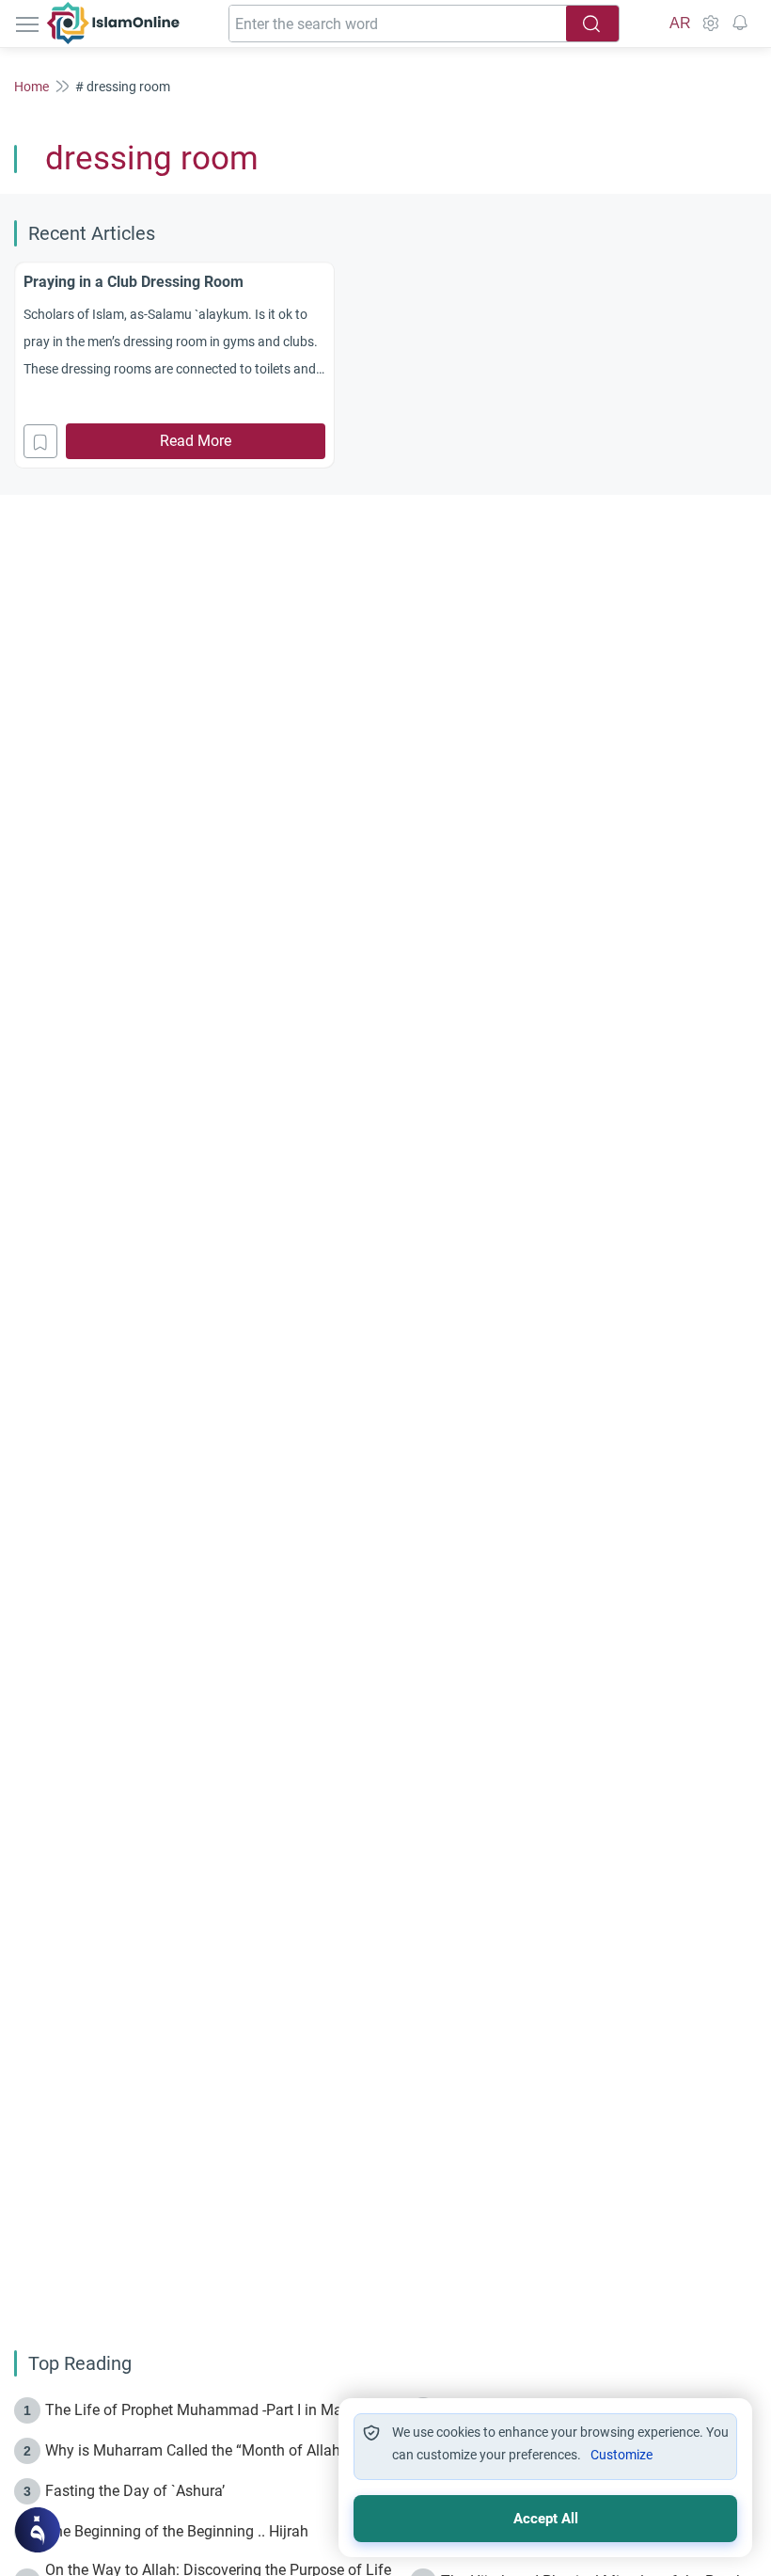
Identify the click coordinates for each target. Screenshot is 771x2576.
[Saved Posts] (740, 24)
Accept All (546, 2519)
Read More (196, 441)
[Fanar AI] (38, 2530)
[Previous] (20, 362)
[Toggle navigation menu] (29, 24)
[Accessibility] (710, 24)
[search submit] (592, 24)
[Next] (751, 362)
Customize (622, 2455)
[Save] (40, 441)
